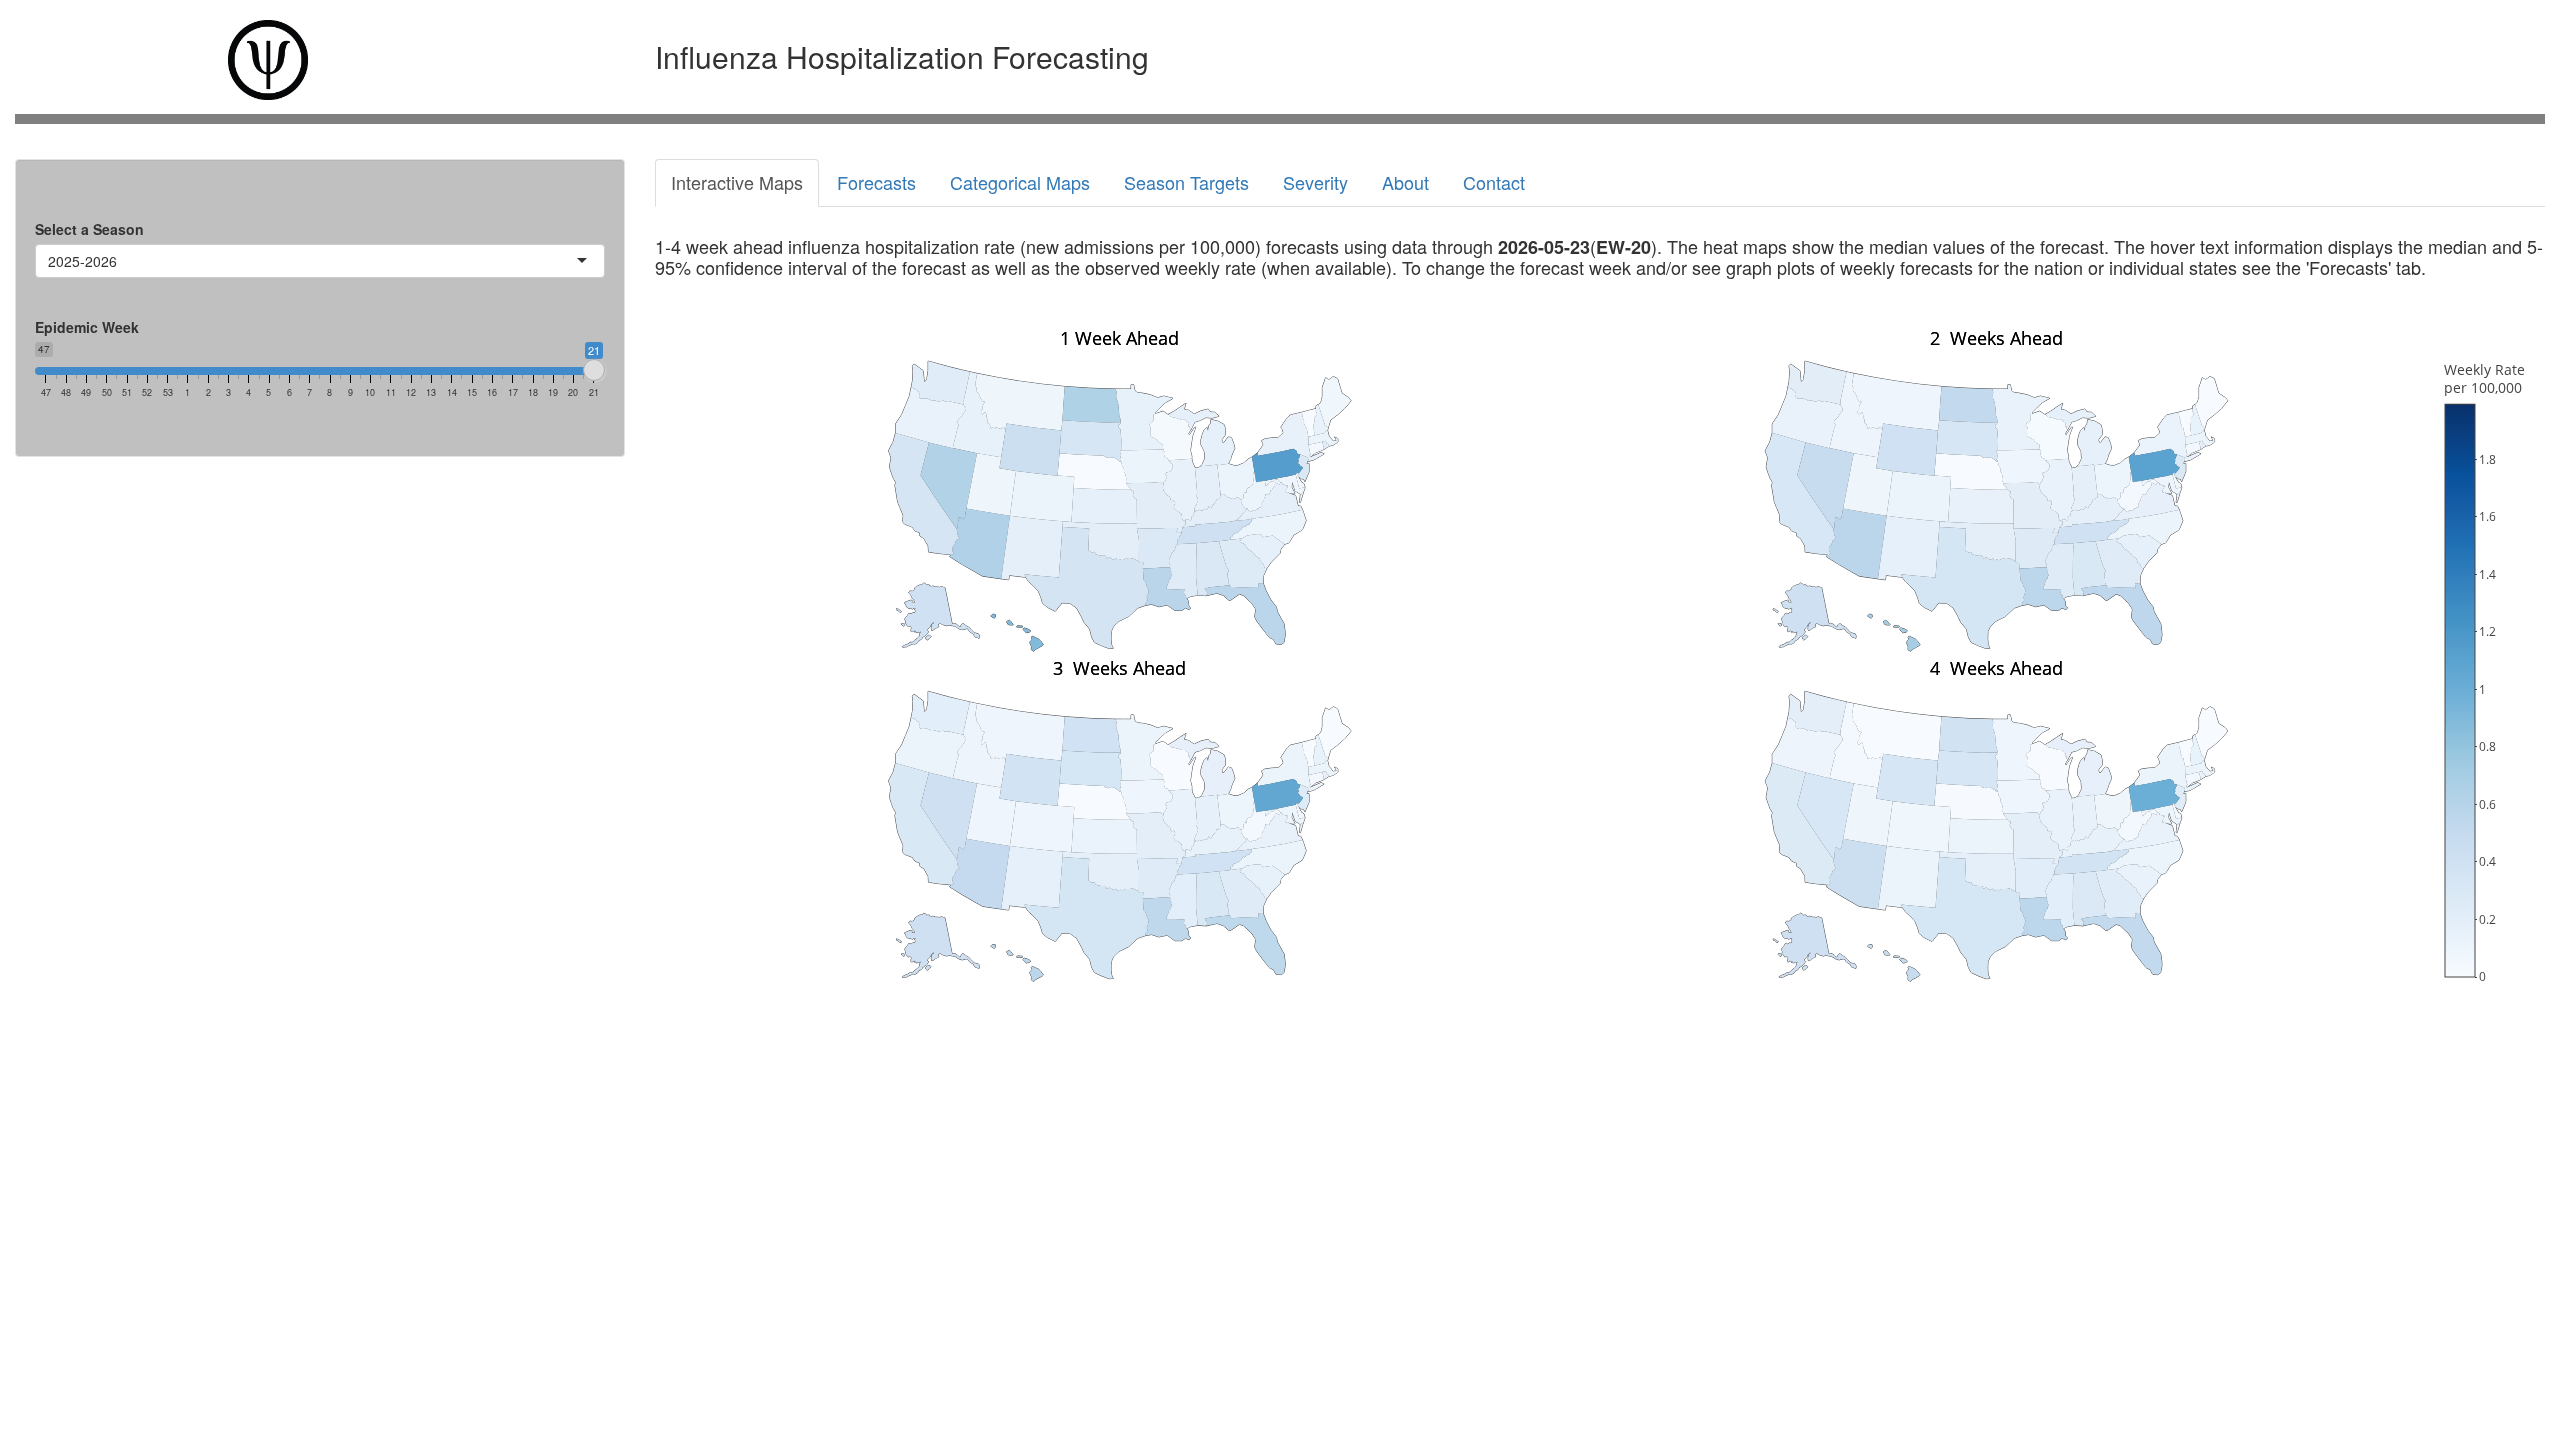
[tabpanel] (1600, 627)
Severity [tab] (1315, 182)
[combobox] (119, 261)
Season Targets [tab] (1186, 182)
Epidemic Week (87, 327)
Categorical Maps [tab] (1020, 182)
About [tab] (1405, 182)
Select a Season (89, 229)
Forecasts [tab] (876, 182)
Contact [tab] (1494, 182)
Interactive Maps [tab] (737, 182)
